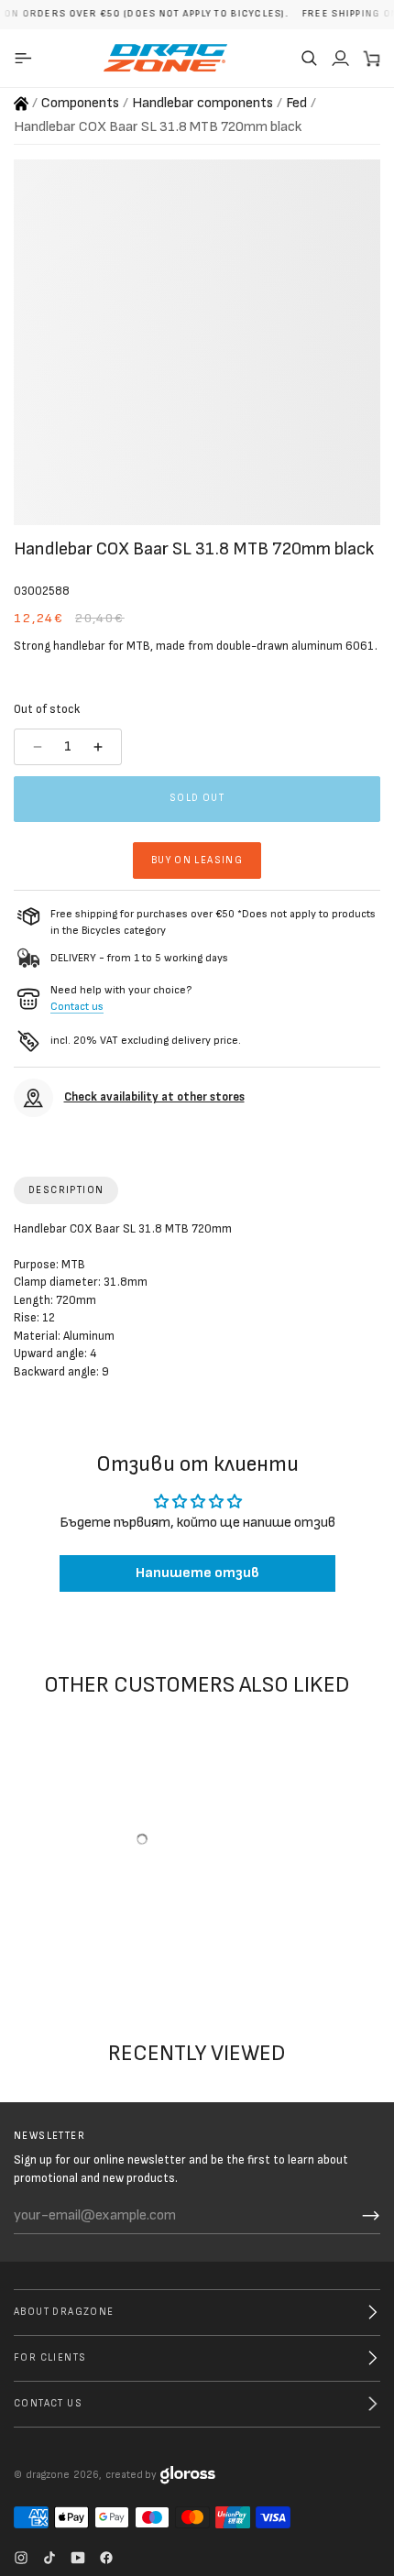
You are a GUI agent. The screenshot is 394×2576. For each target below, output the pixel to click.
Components (80, 103)
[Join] (371, 2216)
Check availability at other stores (154, 1097)
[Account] (340, 58)
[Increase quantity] (100, 747)
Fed (296, 103)
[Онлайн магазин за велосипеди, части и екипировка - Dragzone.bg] (21, 104)
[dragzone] (165, 58)
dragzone (48, 2475)
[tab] (66, 1190)
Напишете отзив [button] (197, 1573)
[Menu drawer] (26, 58)
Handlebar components (202, 103)
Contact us (77, 1007)
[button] (309, 58)
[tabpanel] (197, 1305)
